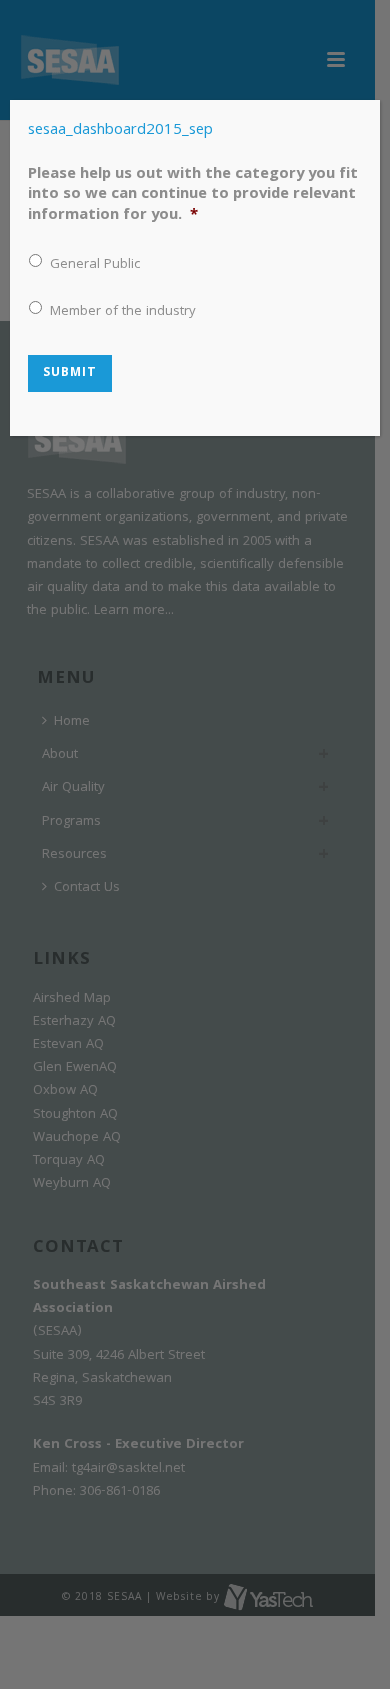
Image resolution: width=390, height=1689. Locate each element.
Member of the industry (123, 312)
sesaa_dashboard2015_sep (120, 131)
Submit (70, 373)
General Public (95, 265)
